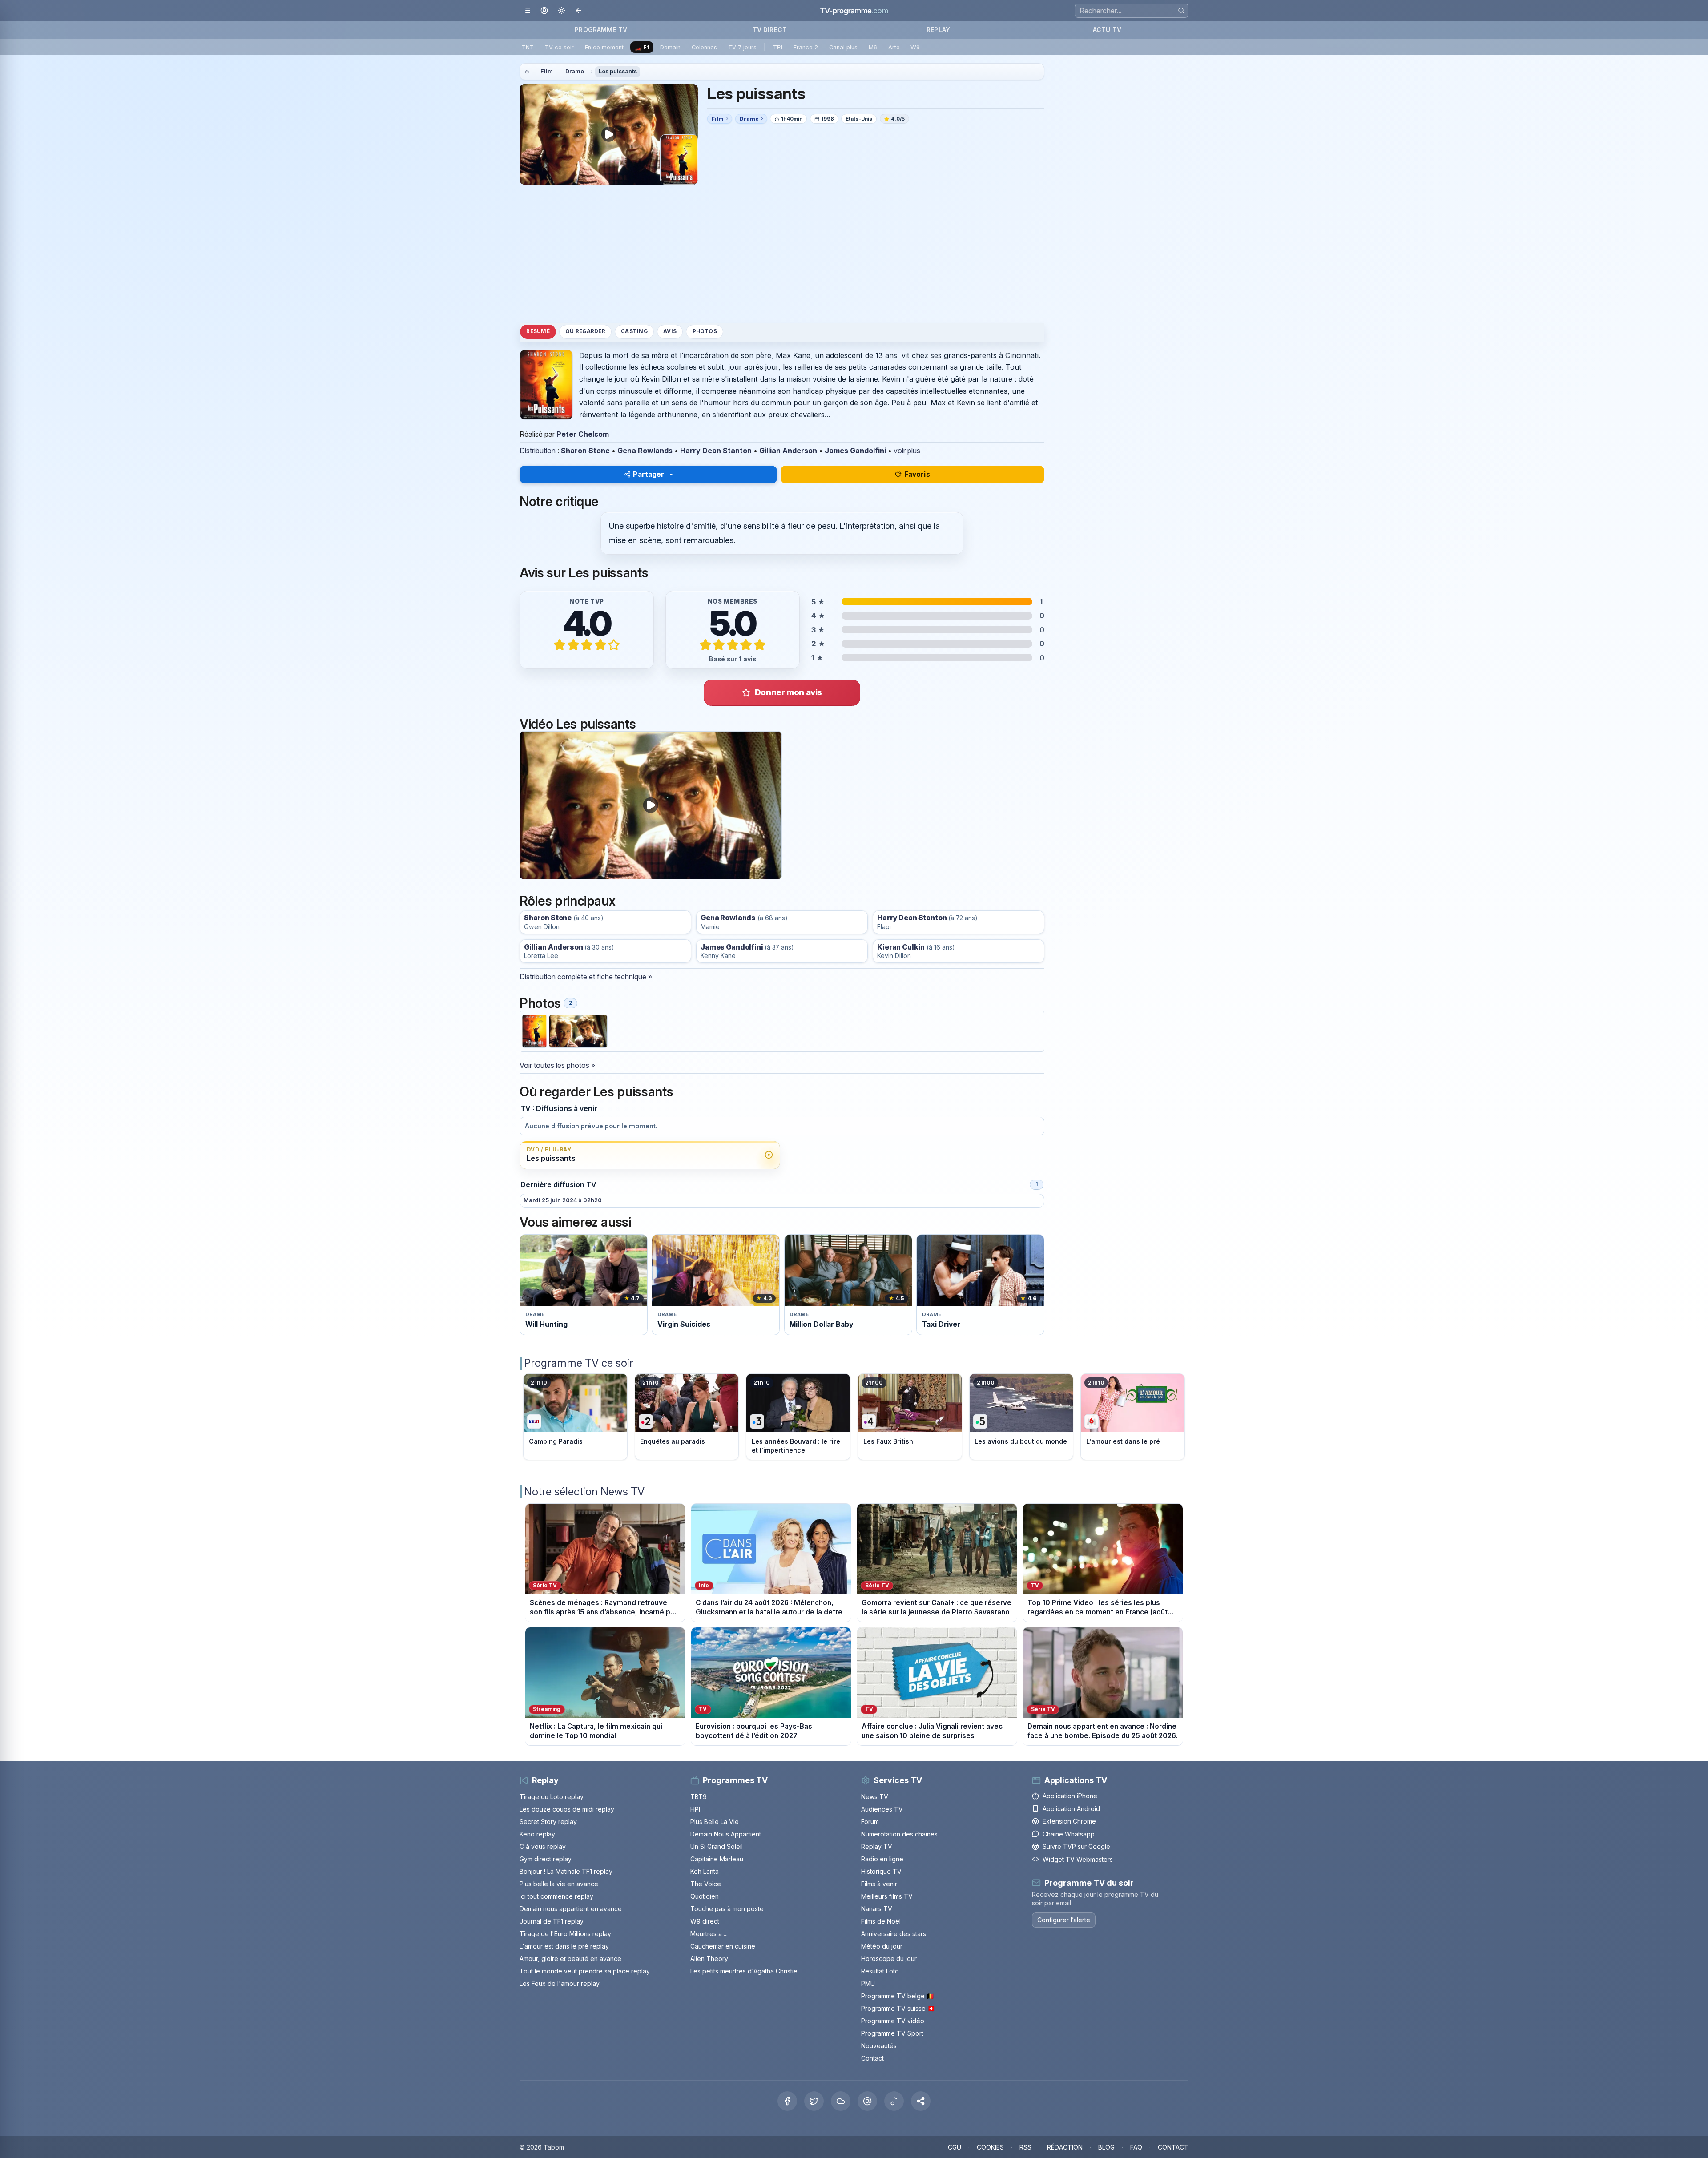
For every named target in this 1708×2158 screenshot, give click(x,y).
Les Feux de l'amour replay (560, 1983)
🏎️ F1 (642, 47)
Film (547, 71)
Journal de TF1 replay (552, 1921)
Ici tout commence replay (556, 1896)
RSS (1025, 2147)
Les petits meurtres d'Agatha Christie (744, 1971)
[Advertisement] (782, 254)
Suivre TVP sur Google (1076, 1846)
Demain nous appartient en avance (571, 1909)
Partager (649, 474)
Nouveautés (879, 2046)
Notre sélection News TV (584, 1492)
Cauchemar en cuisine (723, 1946)
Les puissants (618, 71)
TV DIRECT (770, 30)
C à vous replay (543, 1846)
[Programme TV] (527, 72)
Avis (670, 331)
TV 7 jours (742, 47)
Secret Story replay (548, 1822)
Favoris (917, 474)
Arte (894, 47)
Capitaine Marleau (717, 1859)
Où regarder (585, 331)
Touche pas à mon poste (727, 1909)
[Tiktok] (894, 2101)
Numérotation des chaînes (899, 1834)
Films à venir (879, 1884)
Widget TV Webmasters (1078, 1859)
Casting (634, 331)
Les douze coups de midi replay (567, 1809)
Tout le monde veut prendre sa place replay (585, 1971)
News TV (875, 1797)
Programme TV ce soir (579, 1363)
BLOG (1106, 2147)
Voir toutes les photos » (557, 1065)
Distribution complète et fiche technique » (586, 977)
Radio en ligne (882, 1859)
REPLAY (938, 30)
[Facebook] (787, 2101)
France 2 (806, 47)
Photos (705, 331)
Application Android (1071, 1809)
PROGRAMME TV (601, 30)
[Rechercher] (1181, 10)
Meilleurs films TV (887, 1896)
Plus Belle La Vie (715, 1822)
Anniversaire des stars (894, 1934)
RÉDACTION (1065, 2147)
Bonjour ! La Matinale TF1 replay (566, 1871)
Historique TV (881, 1871)
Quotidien (705, 1896)
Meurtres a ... (709, 1934)
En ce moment (604, 47)
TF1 (778, 47)
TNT (528, 47)
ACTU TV (1107, 30)
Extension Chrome (1069, 1821)
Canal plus (843, 47)
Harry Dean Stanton (716, 451)
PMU (868, 1983)
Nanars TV (877, 1909)
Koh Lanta (705, 1871)
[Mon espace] (544, 11)
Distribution (538, 451)
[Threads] (867, 2101)
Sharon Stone (585, 451)
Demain (670, 47)
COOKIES (990, 2147)
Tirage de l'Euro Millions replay (565, 1934)
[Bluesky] (841, 2101)
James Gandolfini (855, 451)
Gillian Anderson (788, 451)
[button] (921, 2101)
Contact (872, 2058)
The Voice (706, 1884)
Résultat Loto (880, 1971)
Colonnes (704, 47)
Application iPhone (1070, 1796)
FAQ (1136, 2147)
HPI (695, 1809)
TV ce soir (559, 47)
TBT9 (699, 1797)
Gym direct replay (546, 1859)
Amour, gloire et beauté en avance (570, 1959)
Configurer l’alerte (1064, 1920)
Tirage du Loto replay (552, 1797)
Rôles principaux (567, 901)
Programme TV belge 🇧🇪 (898, 1996)
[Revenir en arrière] (579, 11)
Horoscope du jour (889, 1959)
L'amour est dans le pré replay (564, 1946)
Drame (575, 71)
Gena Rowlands (645, 451)
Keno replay (537, 1834)
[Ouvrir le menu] (527, 11)
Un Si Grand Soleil (717, 1846)
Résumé (538, 331)
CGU (955, 2147)
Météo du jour (882, 1946)
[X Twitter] (814, 2101)
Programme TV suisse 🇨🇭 (898, 2008)
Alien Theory (709, 1959)
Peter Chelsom (583, 434)
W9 (915, 47)
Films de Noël (881, 1921)
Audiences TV (882, 1809)
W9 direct (705, 1921)
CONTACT (1173, 2147)
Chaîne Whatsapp (1069, 1834)
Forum (870, 1822)
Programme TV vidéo (893, 2021)
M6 (873, 47)
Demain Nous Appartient (726, 1834)
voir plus (907, 451)
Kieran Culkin (901, 947)
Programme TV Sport (892, 2033)
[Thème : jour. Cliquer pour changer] (562, 11)
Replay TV (877, 1846)
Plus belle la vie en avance (559, 1884)
